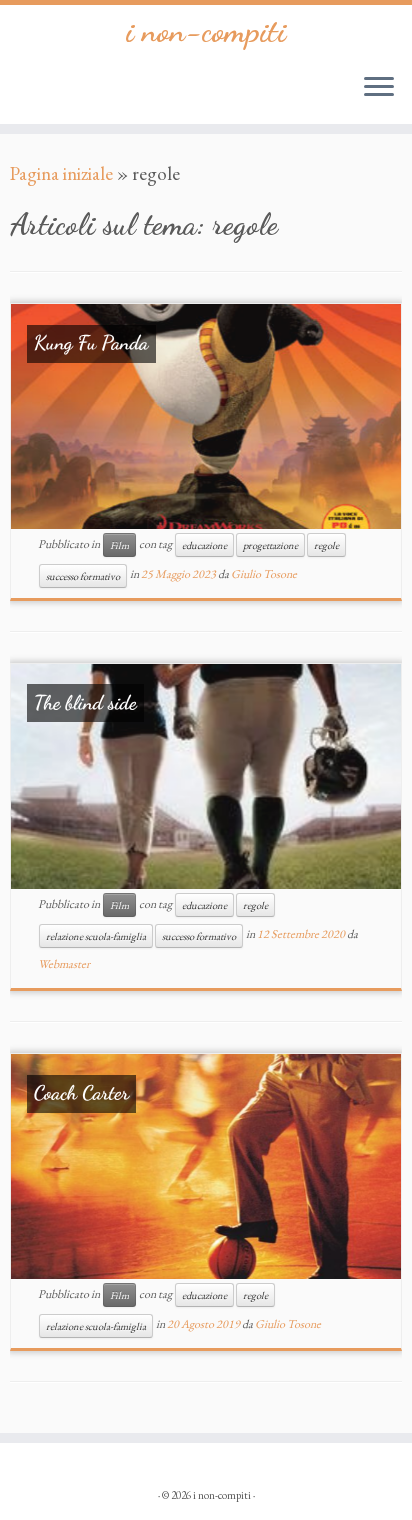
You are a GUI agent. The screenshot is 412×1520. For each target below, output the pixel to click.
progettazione (270, 545)
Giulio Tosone (264, 574)
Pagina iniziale (61, 173)
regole (326, 545)
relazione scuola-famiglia (96, 936)
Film (119, 545)
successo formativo (83, 576)
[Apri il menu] (379, 88)
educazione (204, 545)
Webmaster (64, 964)
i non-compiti (206, 31)
